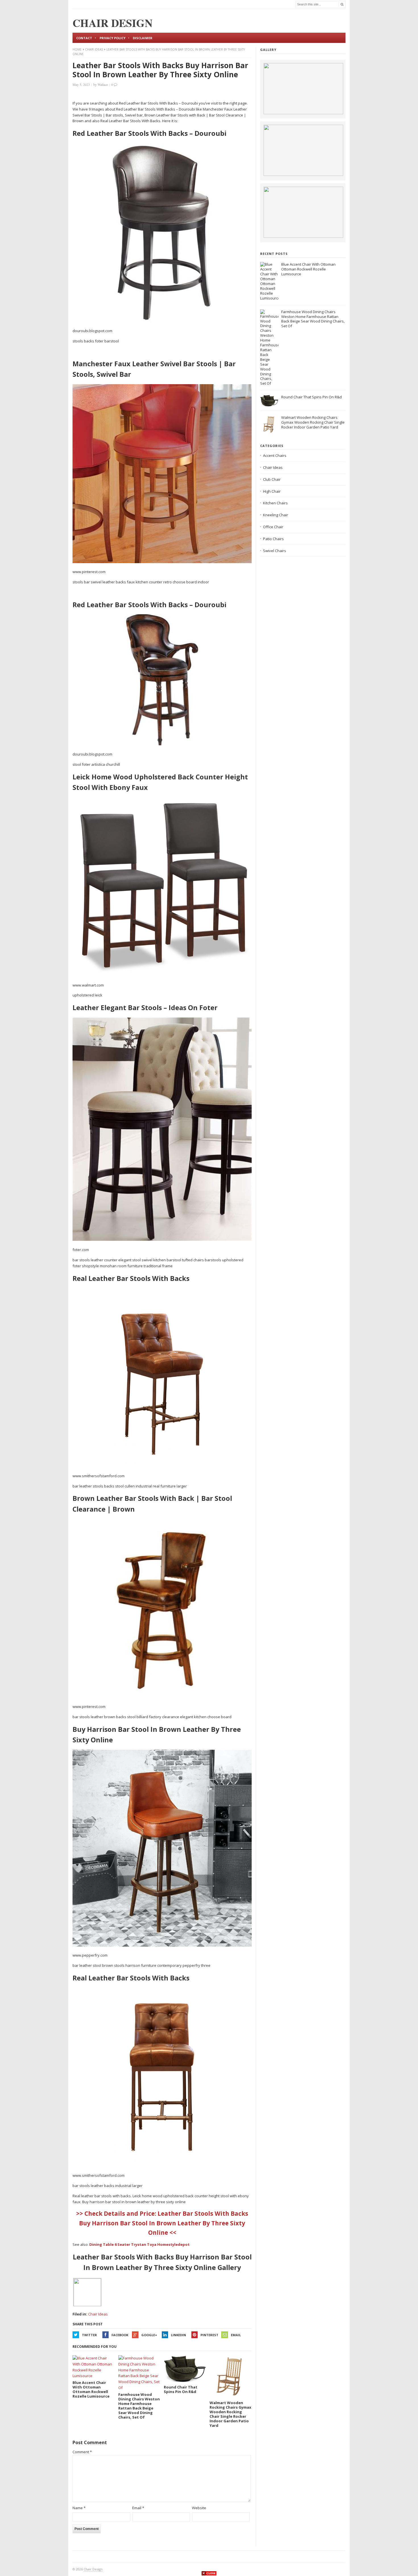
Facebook (120, 2335)
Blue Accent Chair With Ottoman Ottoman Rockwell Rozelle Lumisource (308, 269)
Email (236, 2335)
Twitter (89, 2335)
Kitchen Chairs (275, 503)
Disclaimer (143, 38)
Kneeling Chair (276, 515)
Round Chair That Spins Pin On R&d (312, 397)
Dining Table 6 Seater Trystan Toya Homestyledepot (139, 2244)
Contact (84, 38)
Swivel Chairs (275, 551)
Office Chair (273, 527)
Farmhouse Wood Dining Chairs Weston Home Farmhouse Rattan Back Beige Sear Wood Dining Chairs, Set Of (313, 319)
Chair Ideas (94, 49)
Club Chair (272, 479)
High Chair (272, 491)
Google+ (149, 2335)
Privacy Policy (112, 38)
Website (199, 2508)
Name (79, 2508)
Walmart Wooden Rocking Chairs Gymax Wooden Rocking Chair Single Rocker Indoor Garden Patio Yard (313, 422)
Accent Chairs (275, 455)
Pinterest (209, 2335)
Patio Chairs (273, 539)
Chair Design (93, 2569)
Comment (82, 2452)
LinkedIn (178, 2335)
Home (77, 49)
